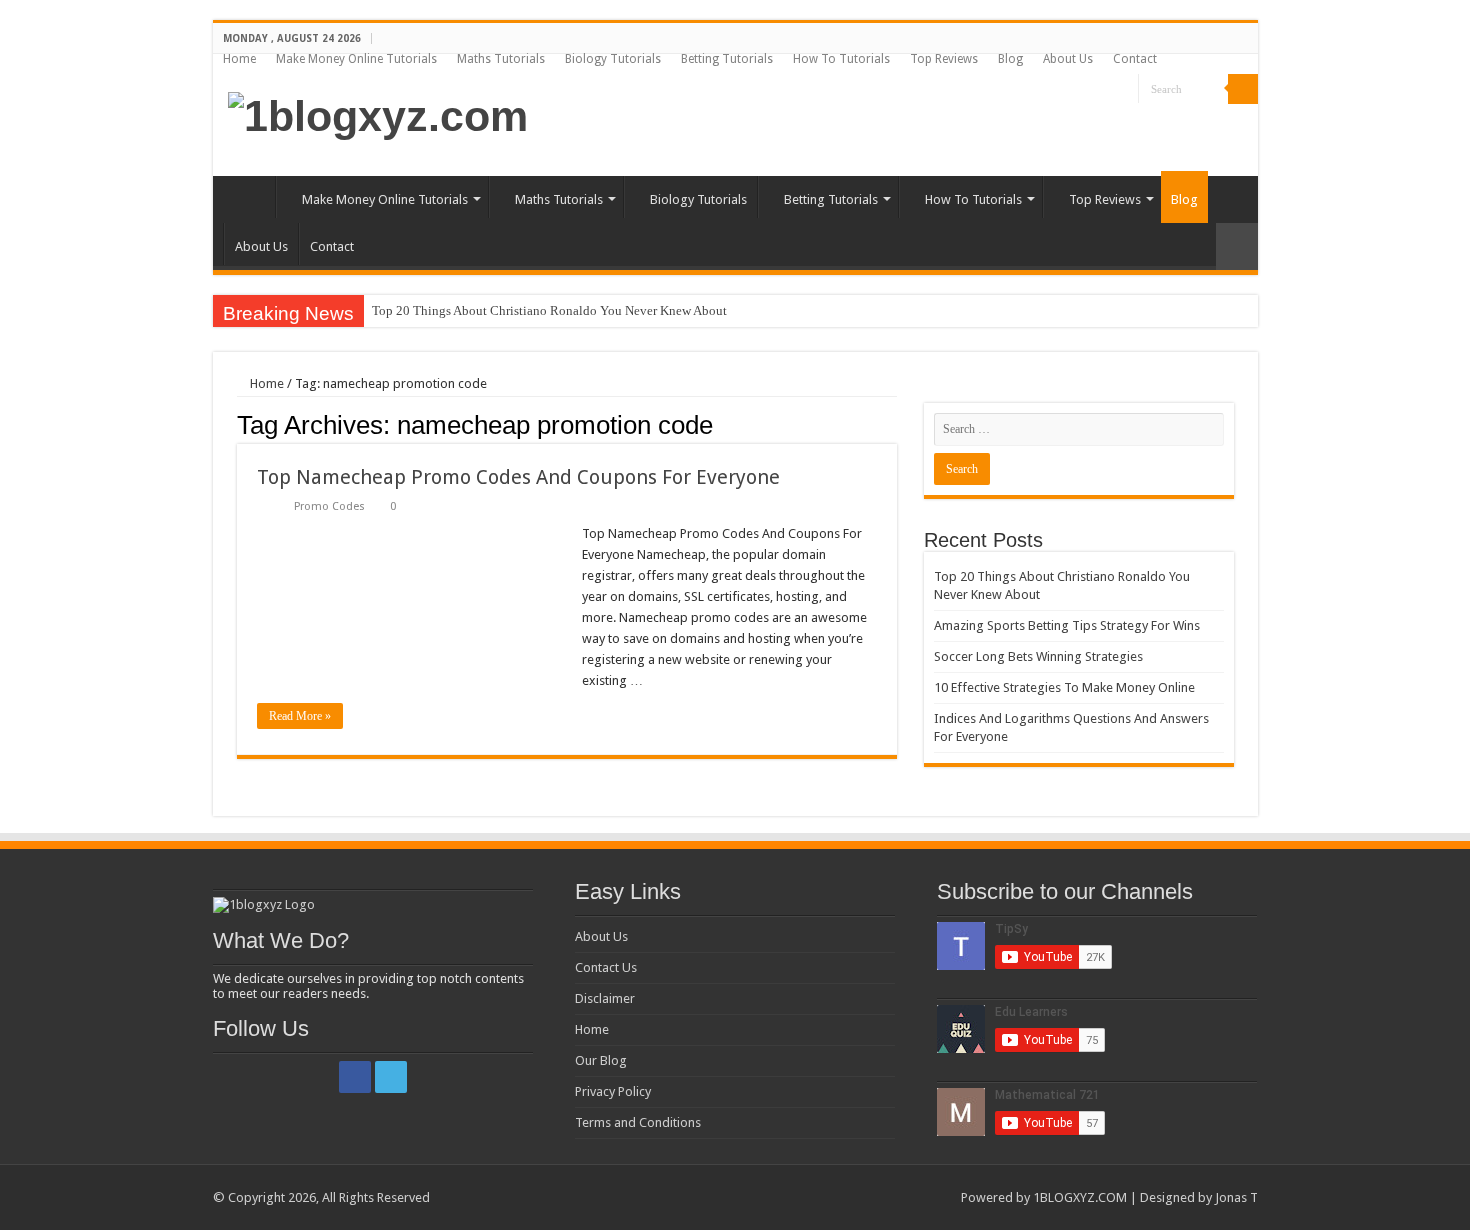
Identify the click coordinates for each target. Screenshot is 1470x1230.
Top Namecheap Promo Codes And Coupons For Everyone (518, 477)
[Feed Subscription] (891, 424)
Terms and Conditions (638, 1122)
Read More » (300, 716)
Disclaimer (605, 998)
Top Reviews (944, 59)
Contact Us (606, 967)
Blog (1010, 59)
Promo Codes (329, 506)
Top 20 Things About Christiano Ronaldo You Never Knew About (549, 310)
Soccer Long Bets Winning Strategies (1038, 656)
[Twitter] (1123, 90)
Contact (1135, 59)
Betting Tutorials (727, 59)
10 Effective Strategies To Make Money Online (1064, 687)
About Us (1068, 59)
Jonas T (1236, 1197)
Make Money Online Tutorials (356, 59)
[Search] (1243, 89)
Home (239, 59)
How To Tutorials (841, 59)
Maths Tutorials (501, 59)
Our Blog (601, 1060)
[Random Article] (1237, 246)
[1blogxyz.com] (378, 113)
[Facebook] (1104, 90)
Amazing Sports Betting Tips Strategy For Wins (1067, 625)
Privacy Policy (613, 1091)
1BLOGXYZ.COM (1080, 1197)
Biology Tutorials (613, 59)
